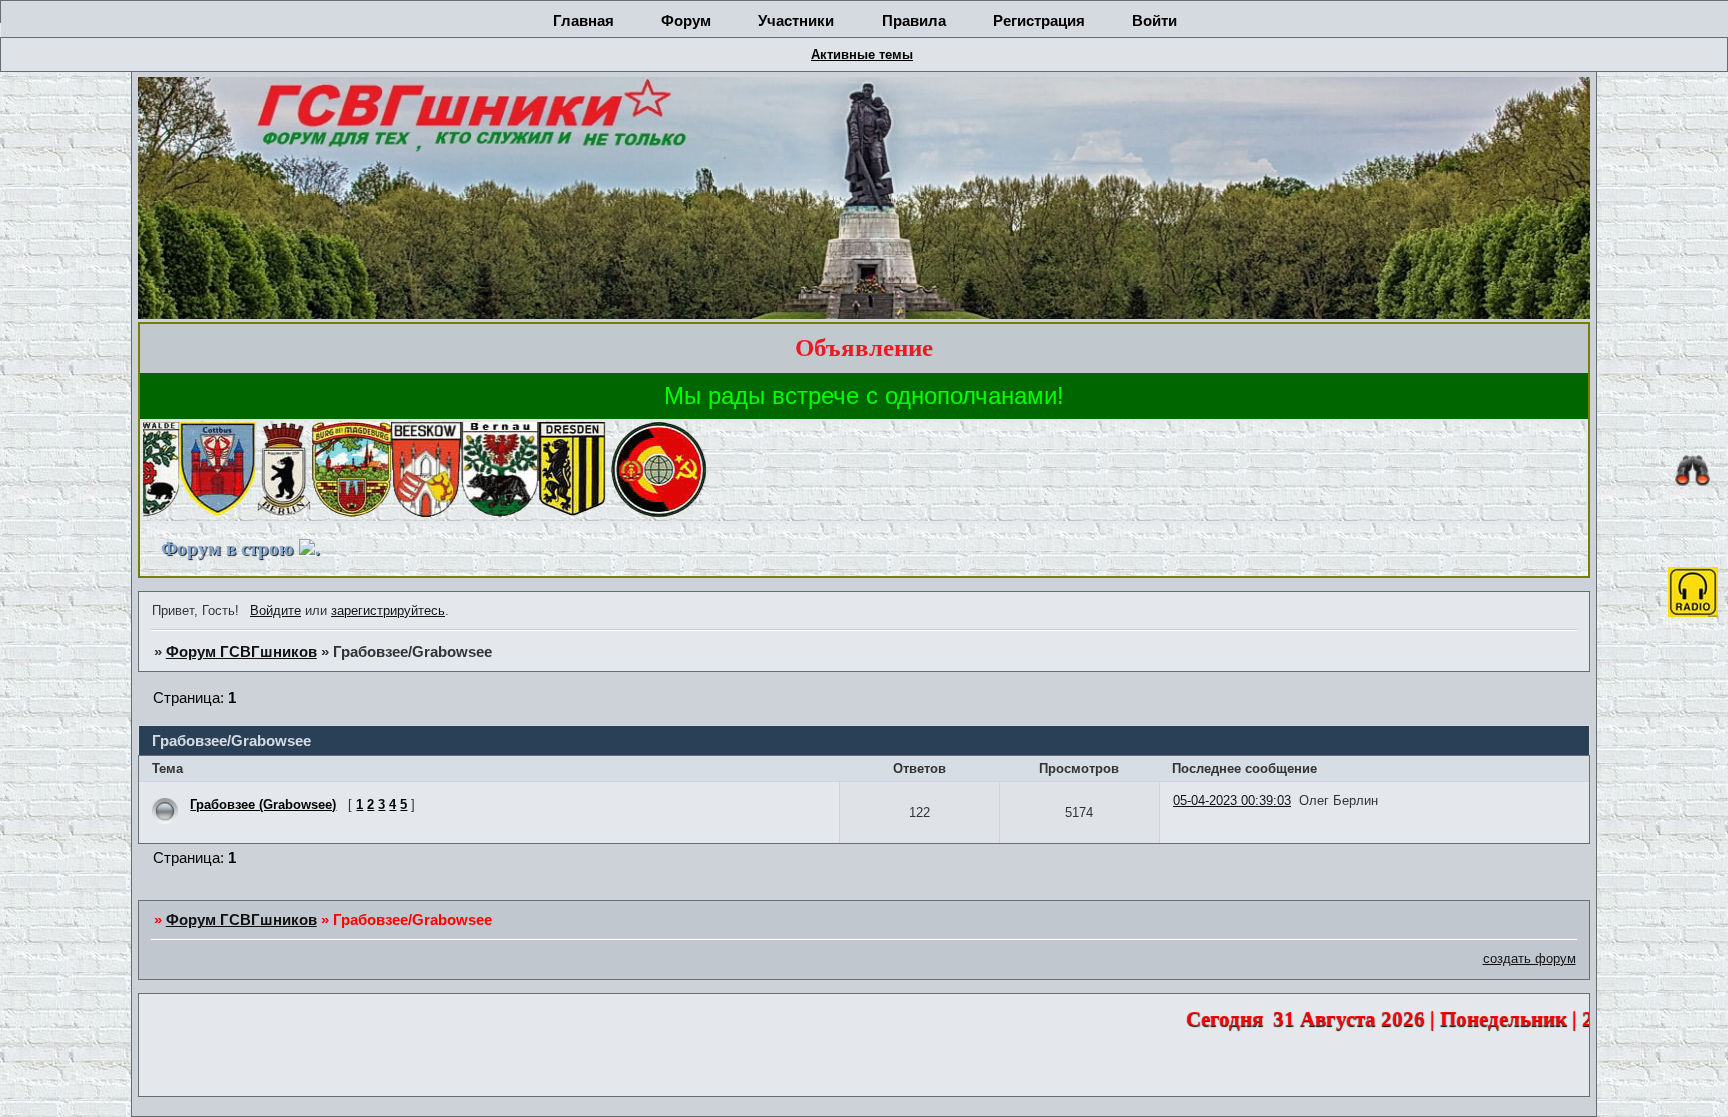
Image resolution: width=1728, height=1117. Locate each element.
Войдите (275, 610)
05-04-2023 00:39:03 (1232, 800)
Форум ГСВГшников (241, 652)
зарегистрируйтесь (388, 610)
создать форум (1529, 958)
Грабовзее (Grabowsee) (263, 804)
